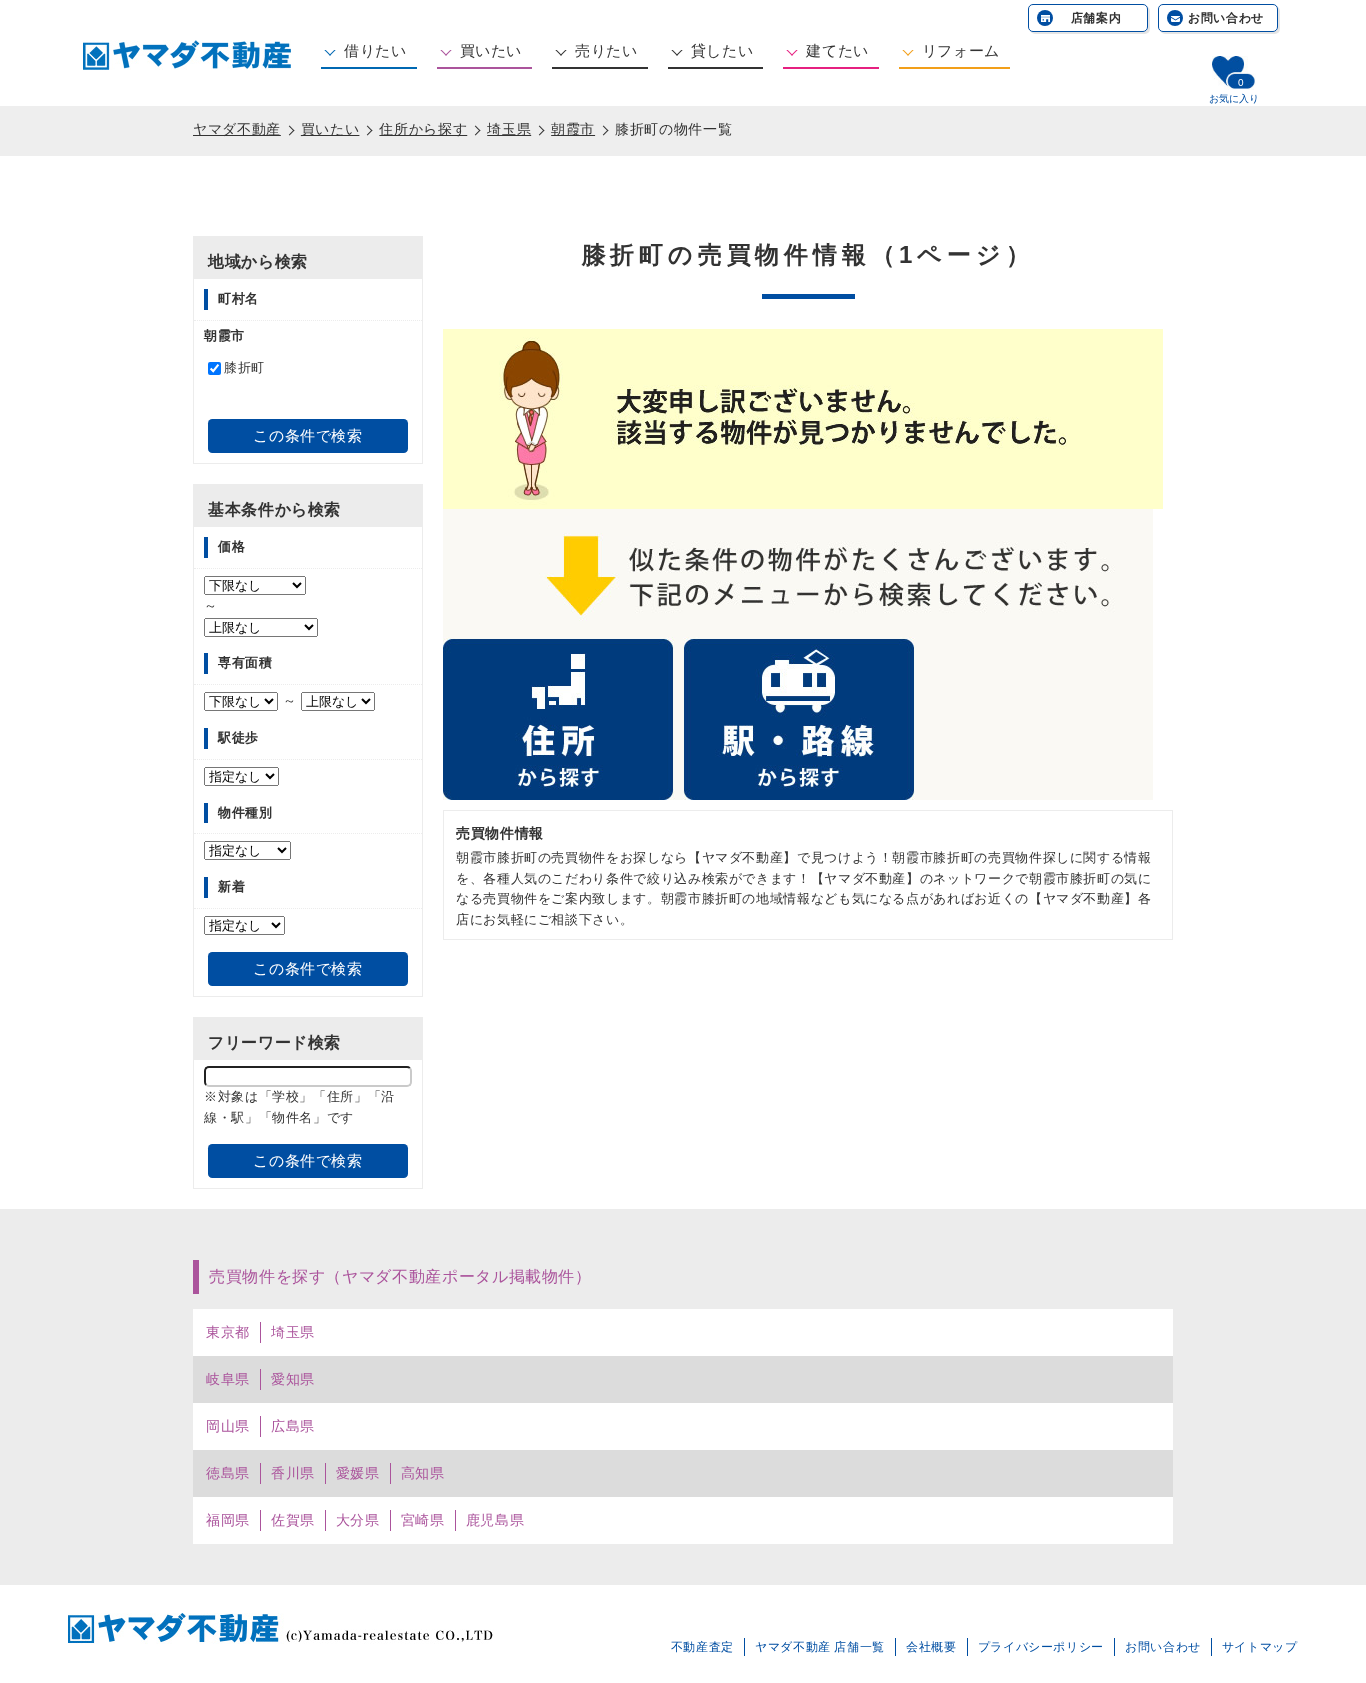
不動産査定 (702, 1647)
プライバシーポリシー (1041, 1647)
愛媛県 (358, 1473)
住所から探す (423, 129)
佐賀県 (293, 1520)
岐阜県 (228, 1379)
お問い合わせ (1226, 18)
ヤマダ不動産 (237, 129)
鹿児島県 (495, 1520)
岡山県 (228, 1426)
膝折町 (244, 367)
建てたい (837, 50)
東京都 (228, 1332)
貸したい (722, 50)
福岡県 (228, 1520)
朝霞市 (573, 129)
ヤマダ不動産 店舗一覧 (820, 1647)
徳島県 (228, 1473)
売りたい (606, 50)
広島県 (293, 1426)
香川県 (293, 1473)
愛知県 (293, 1379)
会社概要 (931, 1647)
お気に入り (1234, 98)
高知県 (423, 1473)
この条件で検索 (307, 435)
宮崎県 (423, 1520)
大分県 (358, 1520)
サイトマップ (1260, 1647)
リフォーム (961, 50)
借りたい (375, 50)
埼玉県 (509, 129)
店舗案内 (1096, 18)
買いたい (491, 50)
